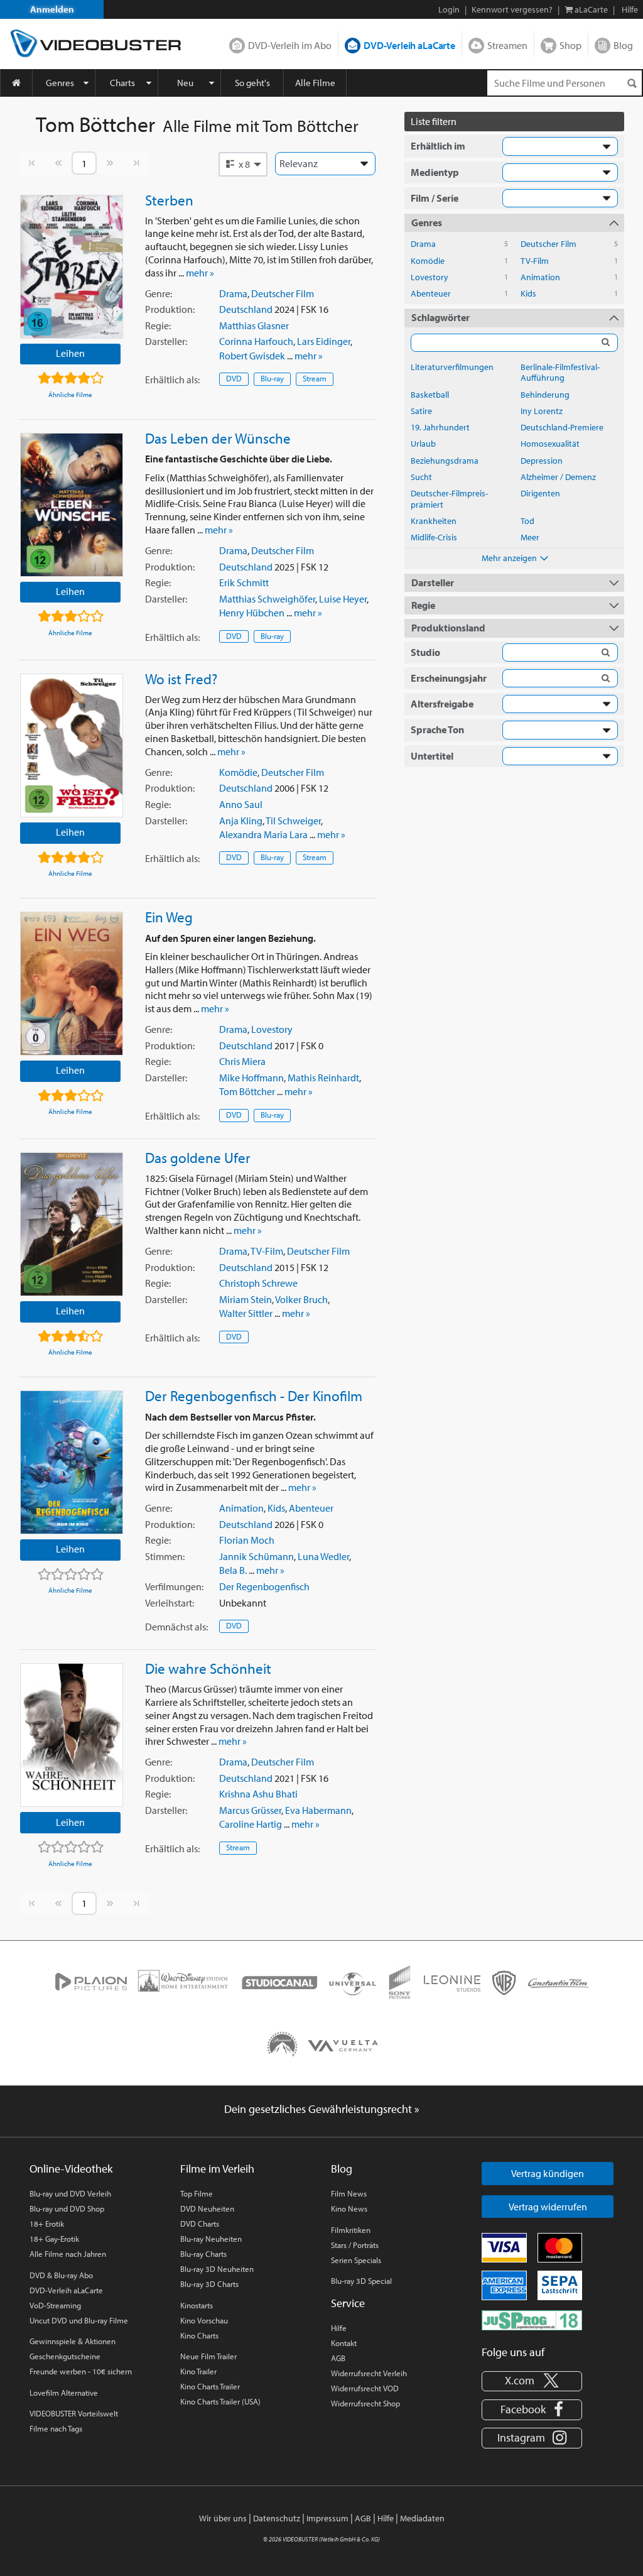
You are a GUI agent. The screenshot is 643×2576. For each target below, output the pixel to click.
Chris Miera (242, 1061)
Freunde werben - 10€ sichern (81, 2371)
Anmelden (52, 9)
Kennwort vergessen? (512, 9)
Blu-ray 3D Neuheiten (217, 2269)
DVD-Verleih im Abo (290, 45)
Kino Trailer (198, 2371)
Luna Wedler (323, 1556)
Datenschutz (277, 2518)
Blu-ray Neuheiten (211, 2239)
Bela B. (233, 1570)
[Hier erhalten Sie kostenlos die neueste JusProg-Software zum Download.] (532, 2320)
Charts (122, 83)
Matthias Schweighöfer (267, 599)
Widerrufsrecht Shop (365, 2403)
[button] (243, 164)
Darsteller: (166, 341)
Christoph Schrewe (258, 1283)
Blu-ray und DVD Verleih (70, 2193)
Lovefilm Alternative (64, 2393)
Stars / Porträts (355, 2245)
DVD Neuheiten (207, 2208)
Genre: (159, 293)
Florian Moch (247, 1540)
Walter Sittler (246, 1313)
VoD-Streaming (55, 2305)
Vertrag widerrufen (548, 2207)
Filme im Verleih (217, 2169)
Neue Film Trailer (208, 2356)
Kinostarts (197, 2305)
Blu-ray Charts (203, 2254)
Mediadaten (422, 2518)
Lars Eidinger (324, 341)
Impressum (327, 2518)
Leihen (70, 353)
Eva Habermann (318, 1810)
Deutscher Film (283, 293)
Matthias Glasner (254, 325)
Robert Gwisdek (252, 356)
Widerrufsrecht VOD (365, 2388)
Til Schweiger (293, 821)
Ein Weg (169, 917)
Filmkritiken (351, 2230)
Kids (276, 1508)
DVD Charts (200, 2224)
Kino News (349, 2208)
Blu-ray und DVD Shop (67, 2208)
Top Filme (197, 2193)
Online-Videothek (71, 2169)
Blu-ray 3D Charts (209, 2284)
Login (449, 9)
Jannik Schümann (257, 1556)
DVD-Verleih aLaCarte (409, 45)
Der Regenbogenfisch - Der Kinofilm (254, 1395)
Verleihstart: (170, 1603)
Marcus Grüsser (250, 1810)
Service (348, 2303)
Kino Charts (199, 2335)
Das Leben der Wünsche (218, 438)
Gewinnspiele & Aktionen (73, 2341)
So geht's (252, 83)
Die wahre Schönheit (208, 1668)
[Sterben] (72, 267)
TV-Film (267, 1251)
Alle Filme (315, 83)
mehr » (200, 273)
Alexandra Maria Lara (263, 834)
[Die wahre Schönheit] (72, 1735)
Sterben (169, 200)
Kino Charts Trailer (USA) (220, 2401)
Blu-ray (272, 378)
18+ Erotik (47, 2224)
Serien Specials (356, 2260)
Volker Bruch (301, 1299)
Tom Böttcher (247, 1091)
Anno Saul (241, 804)
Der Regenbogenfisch (264, 1586)
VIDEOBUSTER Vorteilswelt (74, 2413)
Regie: (158, 325)
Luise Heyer (343, 599)
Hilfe (339, 2328)
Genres (60, 83)
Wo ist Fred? (181, 679)
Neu (185, 83)
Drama (233, 293)
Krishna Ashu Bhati (258, 1794)
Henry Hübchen (252, 613)
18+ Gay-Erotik (54, 2239)
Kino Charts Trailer (210, 2386)
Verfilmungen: (174, 1586)
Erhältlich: (172, 379)
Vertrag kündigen (548, 2173)
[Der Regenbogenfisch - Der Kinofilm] (72, 1462)
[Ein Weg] (72, 984)
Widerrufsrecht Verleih (369, 2373)
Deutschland (246, 309)
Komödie (238, 772)
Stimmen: (165, 1556)
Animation (241, 1508)
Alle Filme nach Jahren (68, 2254)
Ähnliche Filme (70, 395)
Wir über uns (223, 2518)
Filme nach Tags (56, 2428)
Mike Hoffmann (251, 1078)
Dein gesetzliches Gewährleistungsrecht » (322, 2109)
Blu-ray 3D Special (361, 2281)
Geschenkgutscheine (65, 2356)
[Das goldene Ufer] (72, 1224)
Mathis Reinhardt (323, 1078)
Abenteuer (311, 1508)
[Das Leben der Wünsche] (72, 505)
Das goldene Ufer (198, 1157)
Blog (623, 45)
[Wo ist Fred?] (72, 745)
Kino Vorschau (204, 2320)
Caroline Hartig (251, 1824)
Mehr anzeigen (509, 558)
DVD (234, 378)
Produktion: (170, 309)
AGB (338, 2358)
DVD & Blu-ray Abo (61, 2275)
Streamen (507, 45)
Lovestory (272, 1029)
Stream (315, 378)
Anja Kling (241, 821)
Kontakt (344, 2343)
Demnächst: (176, 1627)
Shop (570, 45)
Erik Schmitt (244, 582)
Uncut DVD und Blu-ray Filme (79, 2320)
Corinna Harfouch (256, 341)
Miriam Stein (246, 1299)
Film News (349, 2193)
